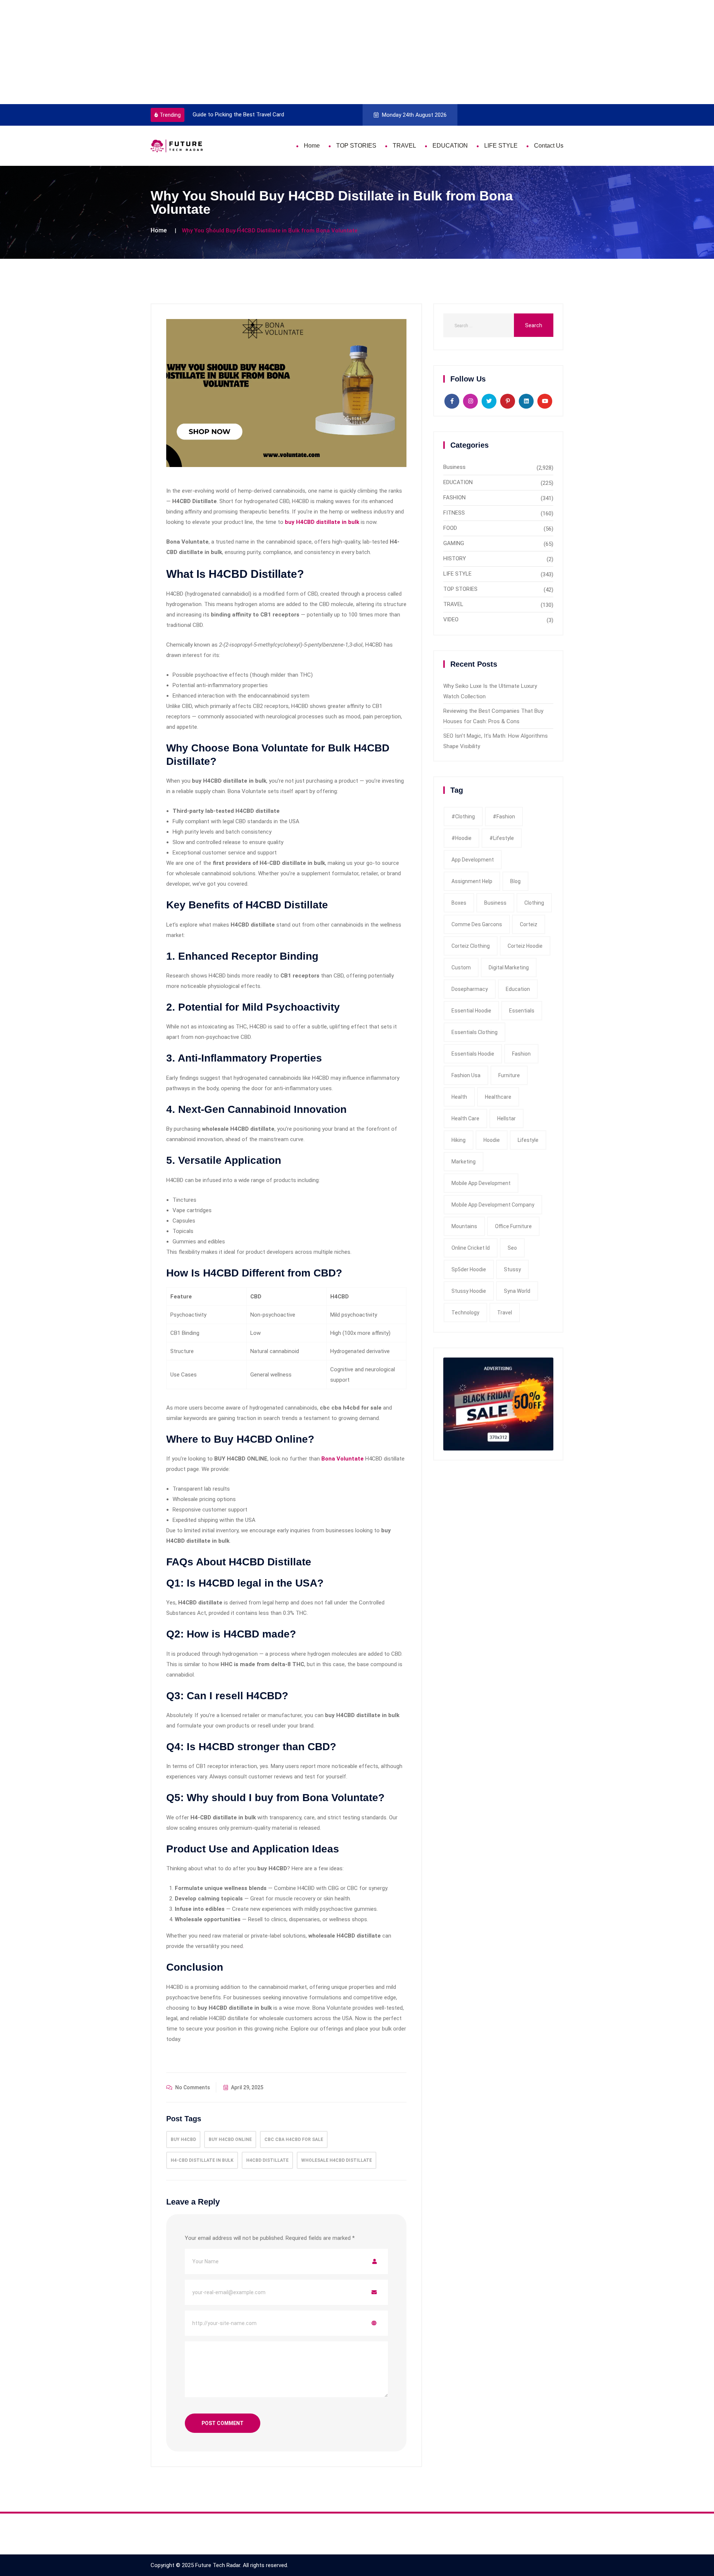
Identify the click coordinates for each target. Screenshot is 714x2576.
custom (461, 967)
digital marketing (509, 967)
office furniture (513, 1226)
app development (473, 860)
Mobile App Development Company (493, 1205)
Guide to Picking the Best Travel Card (235, 115)
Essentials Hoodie (473, 1054)
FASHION (454, 498)
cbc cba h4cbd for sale (294, 2139)
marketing (464, 1162)
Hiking (459, 1140)
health (459, 1097)
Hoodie (492, 1140)
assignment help (472, 881)
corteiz (529, 924)
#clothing (463, 817)
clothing (534, 903)
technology (465, 1313)
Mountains (464, 1226)
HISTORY (455, 558)
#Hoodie (461, 838)
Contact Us (549, 146)
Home (312, 146)
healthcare (498, 1097)
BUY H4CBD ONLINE (230, 2139)
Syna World (517, 1291)
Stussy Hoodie (469, 1291)
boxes (459, 903)
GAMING (454, 543)
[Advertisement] (223, 52)
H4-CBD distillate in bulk (202, 2160)
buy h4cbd (183, 2139)
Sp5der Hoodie (469, 1269)
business (495, 903)
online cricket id (471, 1248)
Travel (505, 1313)
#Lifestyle (502, 838)
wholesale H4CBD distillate (337, 2160)
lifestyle (528, 1140)
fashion (521, 1054)
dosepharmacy (470, 989)
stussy (512, 1269)
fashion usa (466, 1075)
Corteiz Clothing (471, 946)
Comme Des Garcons (477, 924)
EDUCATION (450, 146)
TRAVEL (404, 146)
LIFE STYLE (501, 146)
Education (518, 989)
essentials (522, 1011)
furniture (509, 1075)
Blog (515, 881)
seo (512, 1248)
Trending (170, 115)
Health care (465, 1118)
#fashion (504, 817)
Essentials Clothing (475, 1032)
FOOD (450, 528)
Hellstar (506, 1118)
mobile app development (481, 1183)
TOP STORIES (356, 146)
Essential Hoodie (471, 1011)
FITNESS (454, 513)
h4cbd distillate (267, 2160)
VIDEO (451, 619)
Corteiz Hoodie (525, 946)
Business (454, 467)
